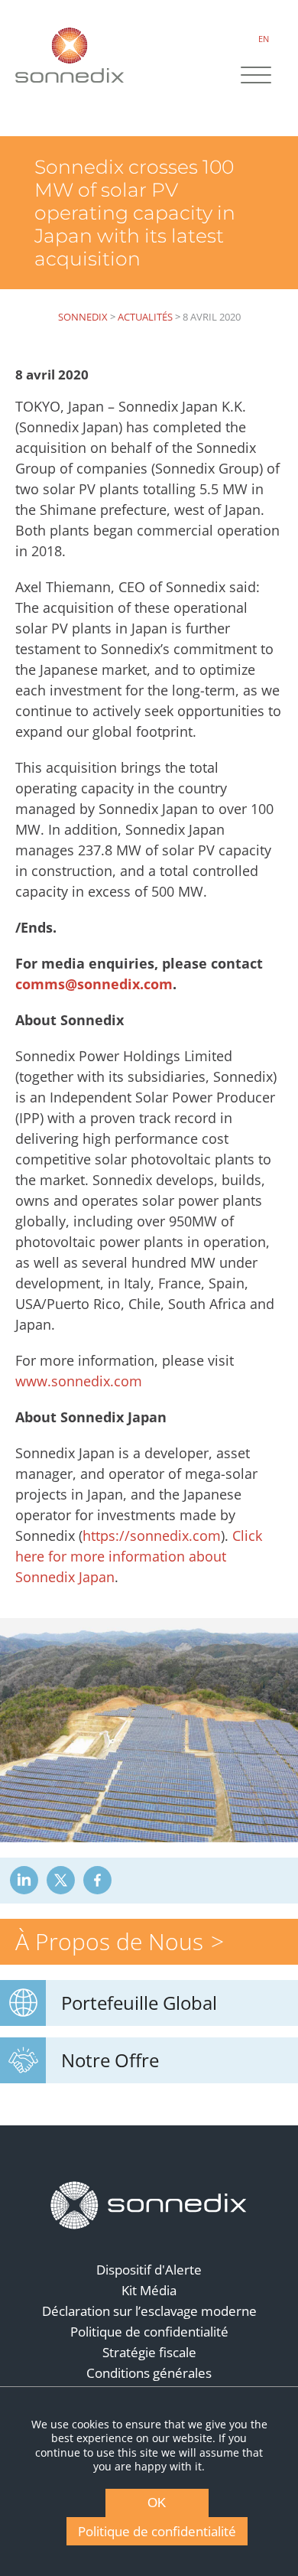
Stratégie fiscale (149, 2352)
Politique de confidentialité (149, 2332)
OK (157, 2503)
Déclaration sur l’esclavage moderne (149, 2311)
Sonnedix (83, 317)
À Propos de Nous (109, 1941)
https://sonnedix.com (152, 1536)
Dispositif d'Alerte (149, 2270)
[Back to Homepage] (149, 2206)
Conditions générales (149, 2373)
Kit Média (149, 2290)
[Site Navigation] (256, 77)
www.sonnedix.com (79, 1381)
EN (264, 39)
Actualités (145, 317)
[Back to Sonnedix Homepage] (70, 55)
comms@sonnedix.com (94, 984)
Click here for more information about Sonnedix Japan (139, 1556)
